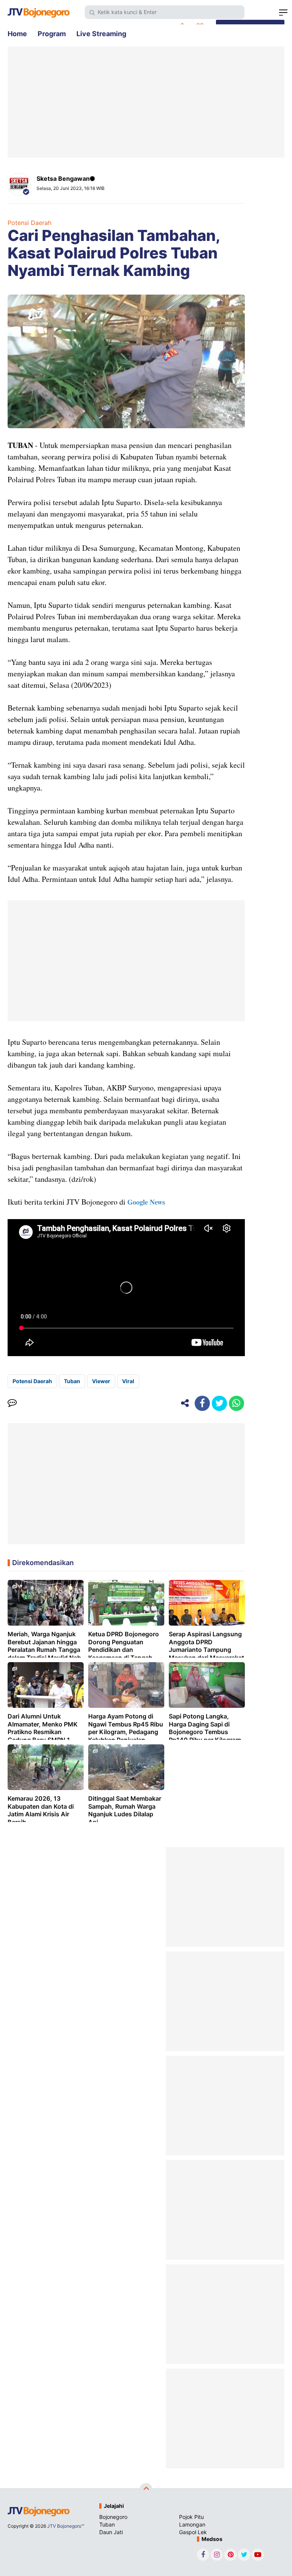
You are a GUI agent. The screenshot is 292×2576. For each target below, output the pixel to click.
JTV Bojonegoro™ (66, 2526)
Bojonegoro (113, 2517)
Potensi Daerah (29, 223)
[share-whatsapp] (236, 1403)
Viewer (101, 1381)
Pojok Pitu (191, 2517)
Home (17, 34)
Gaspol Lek (193, 2532)
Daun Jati (111, 2532)
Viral (128, 1381)
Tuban (72, 1381)
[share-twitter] (219, 1403)
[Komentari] (12, 1403)
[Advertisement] (146, 102)
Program (52, 34)
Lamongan (192, 2524)
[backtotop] (146, 2490)
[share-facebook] (202, 1403)
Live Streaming (101, 34)
